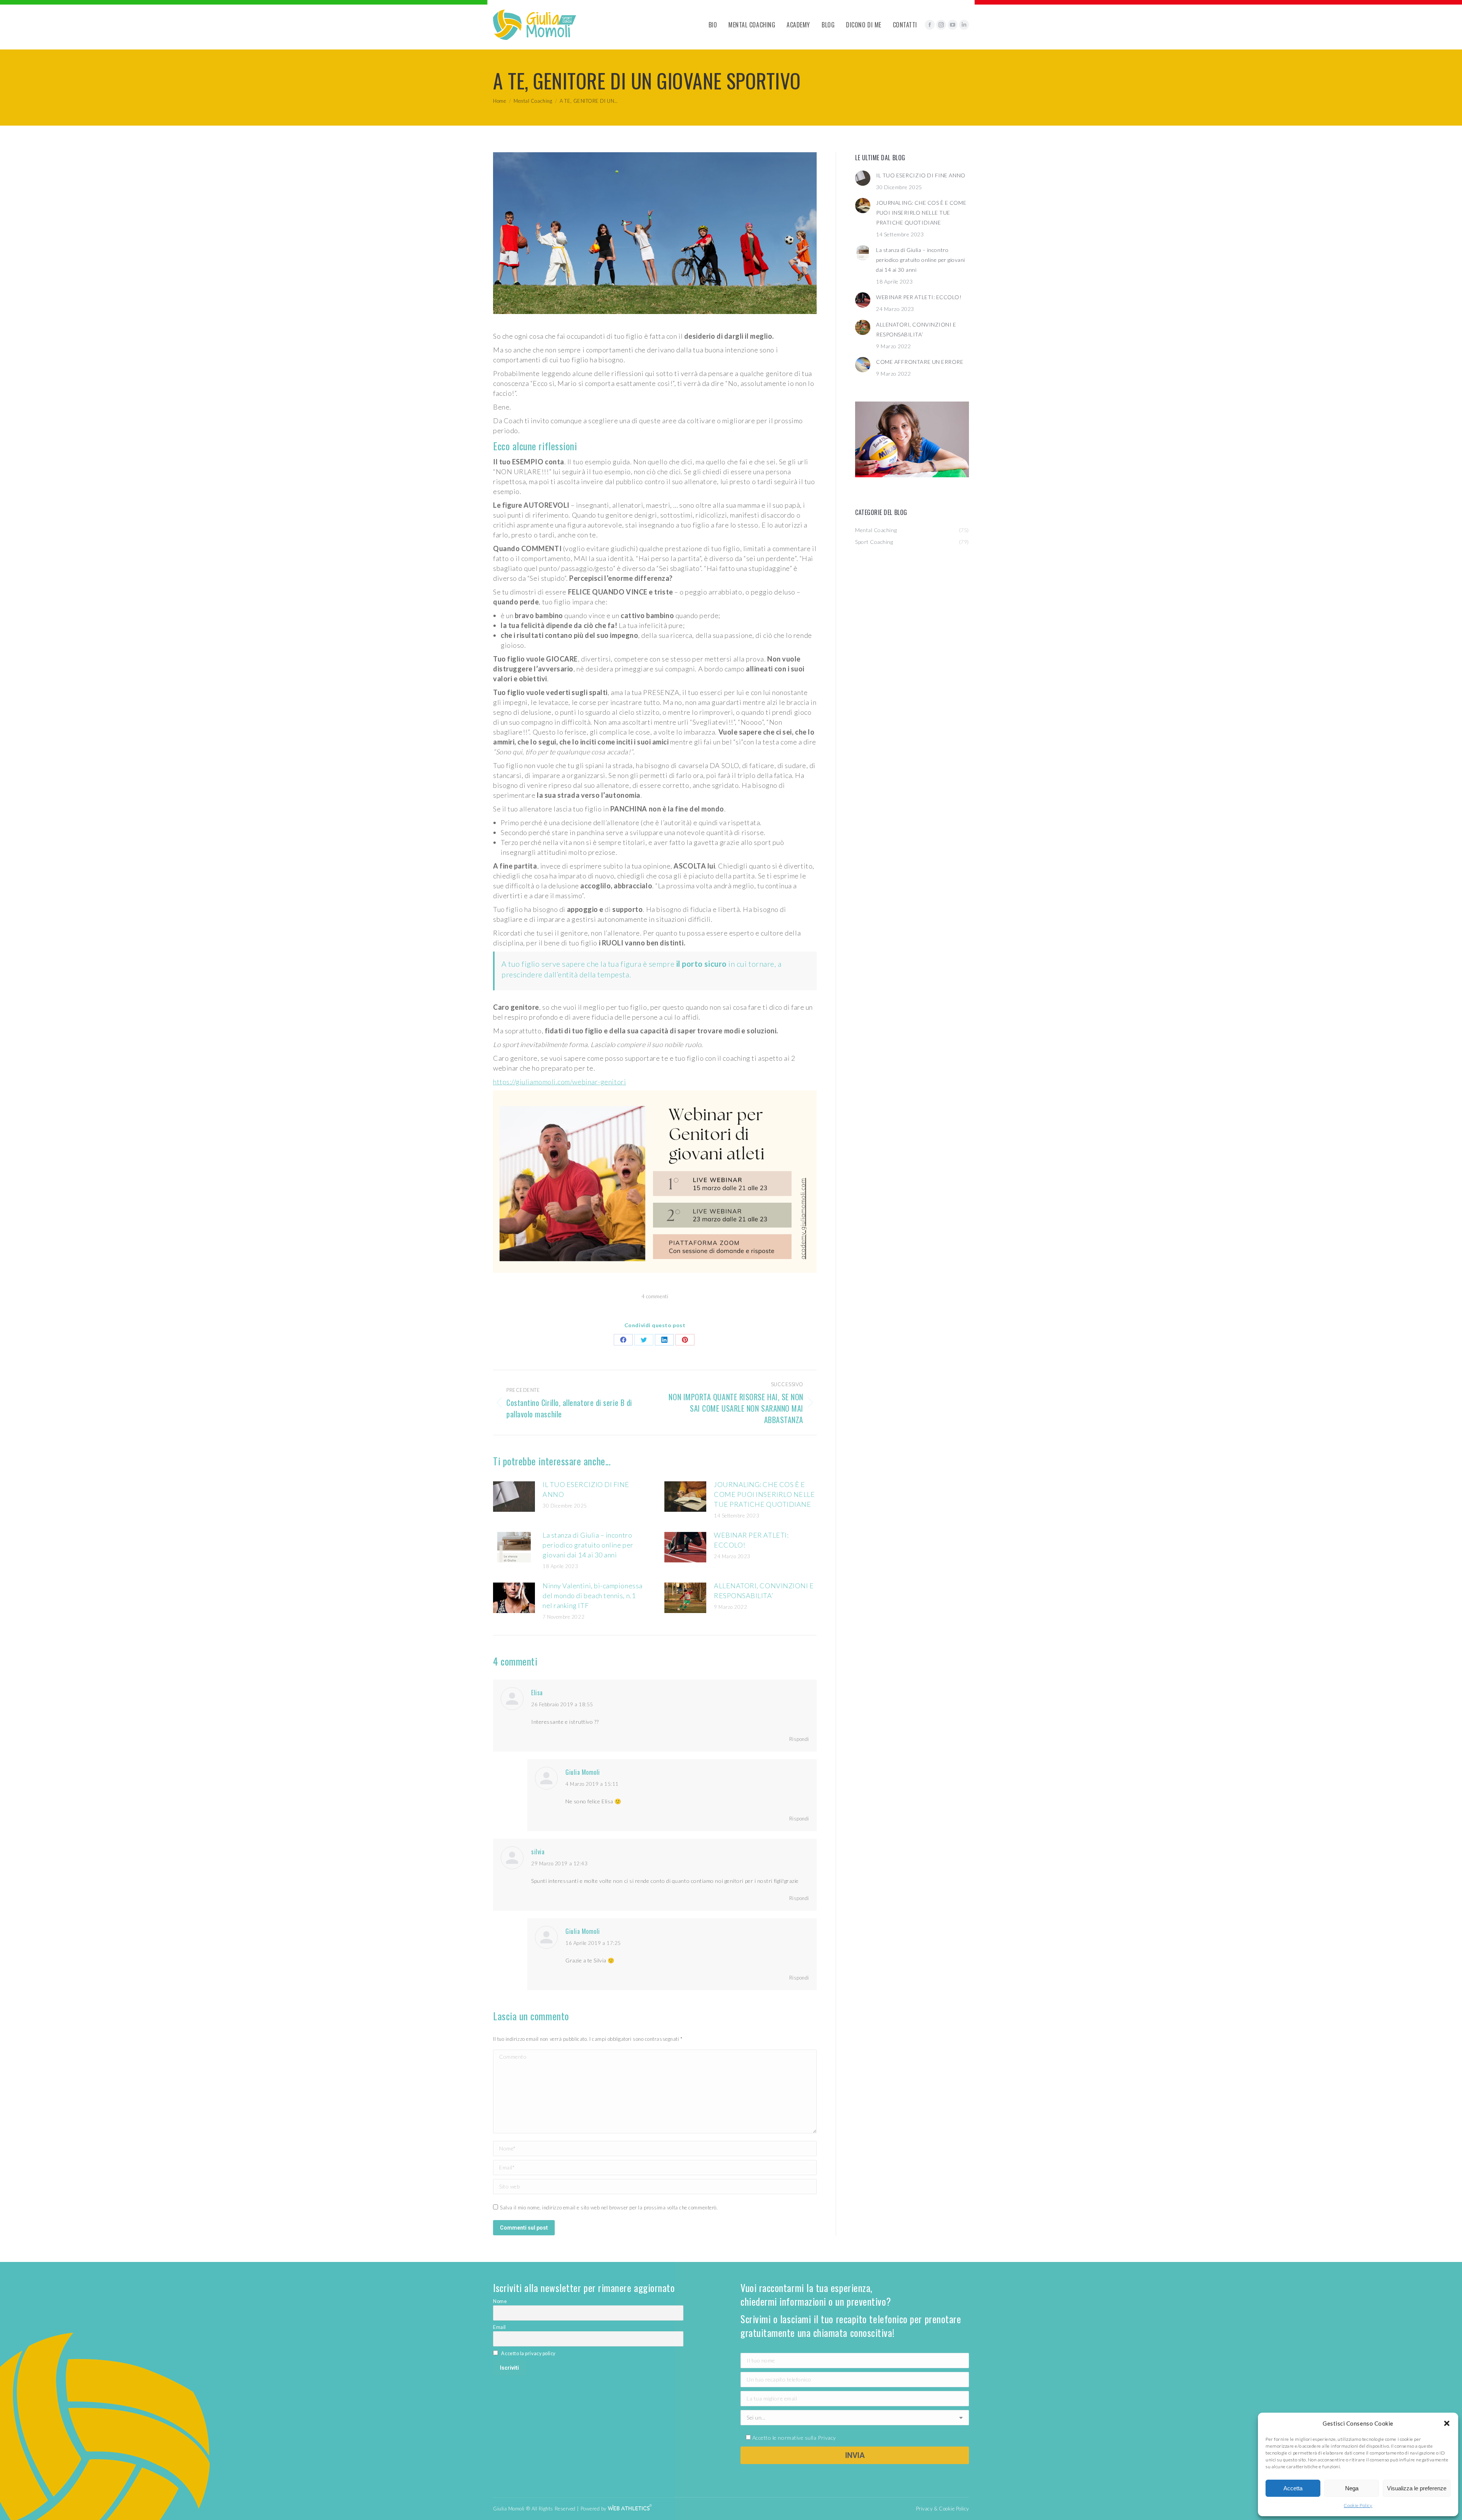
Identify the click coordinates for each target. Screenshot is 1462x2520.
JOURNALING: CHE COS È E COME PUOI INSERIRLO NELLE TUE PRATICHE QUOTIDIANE (765, 1494)
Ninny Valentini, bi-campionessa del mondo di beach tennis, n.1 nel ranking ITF (593, 1596)
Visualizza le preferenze (1417, 2488)
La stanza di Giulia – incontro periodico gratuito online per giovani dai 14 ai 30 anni (588, 1545)
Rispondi (799, 1739)
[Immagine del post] (514, 1497)
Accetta (1293, 2488)
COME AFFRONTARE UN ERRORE (920, 362)
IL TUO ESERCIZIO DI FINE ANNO (586, 1489)
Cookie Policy (1358, 2505)
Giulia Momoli (583, 1772)
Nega (1352, 2488)
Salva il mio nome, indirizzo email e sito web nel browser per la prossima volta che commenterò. (609, 2208)
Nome (500, 2301)
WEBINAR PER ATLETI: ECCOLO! (751, 1540)
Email (500, 2327)
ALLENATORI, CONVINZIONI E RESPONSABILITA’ (764, 1591)
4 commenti (655, 1296)
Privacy (827, 2438)
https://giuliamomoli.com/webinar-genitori (559, 1082)
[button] (1447, 2423)
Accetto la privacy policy (528, 2353)
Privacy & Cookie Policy (942, 2509)
